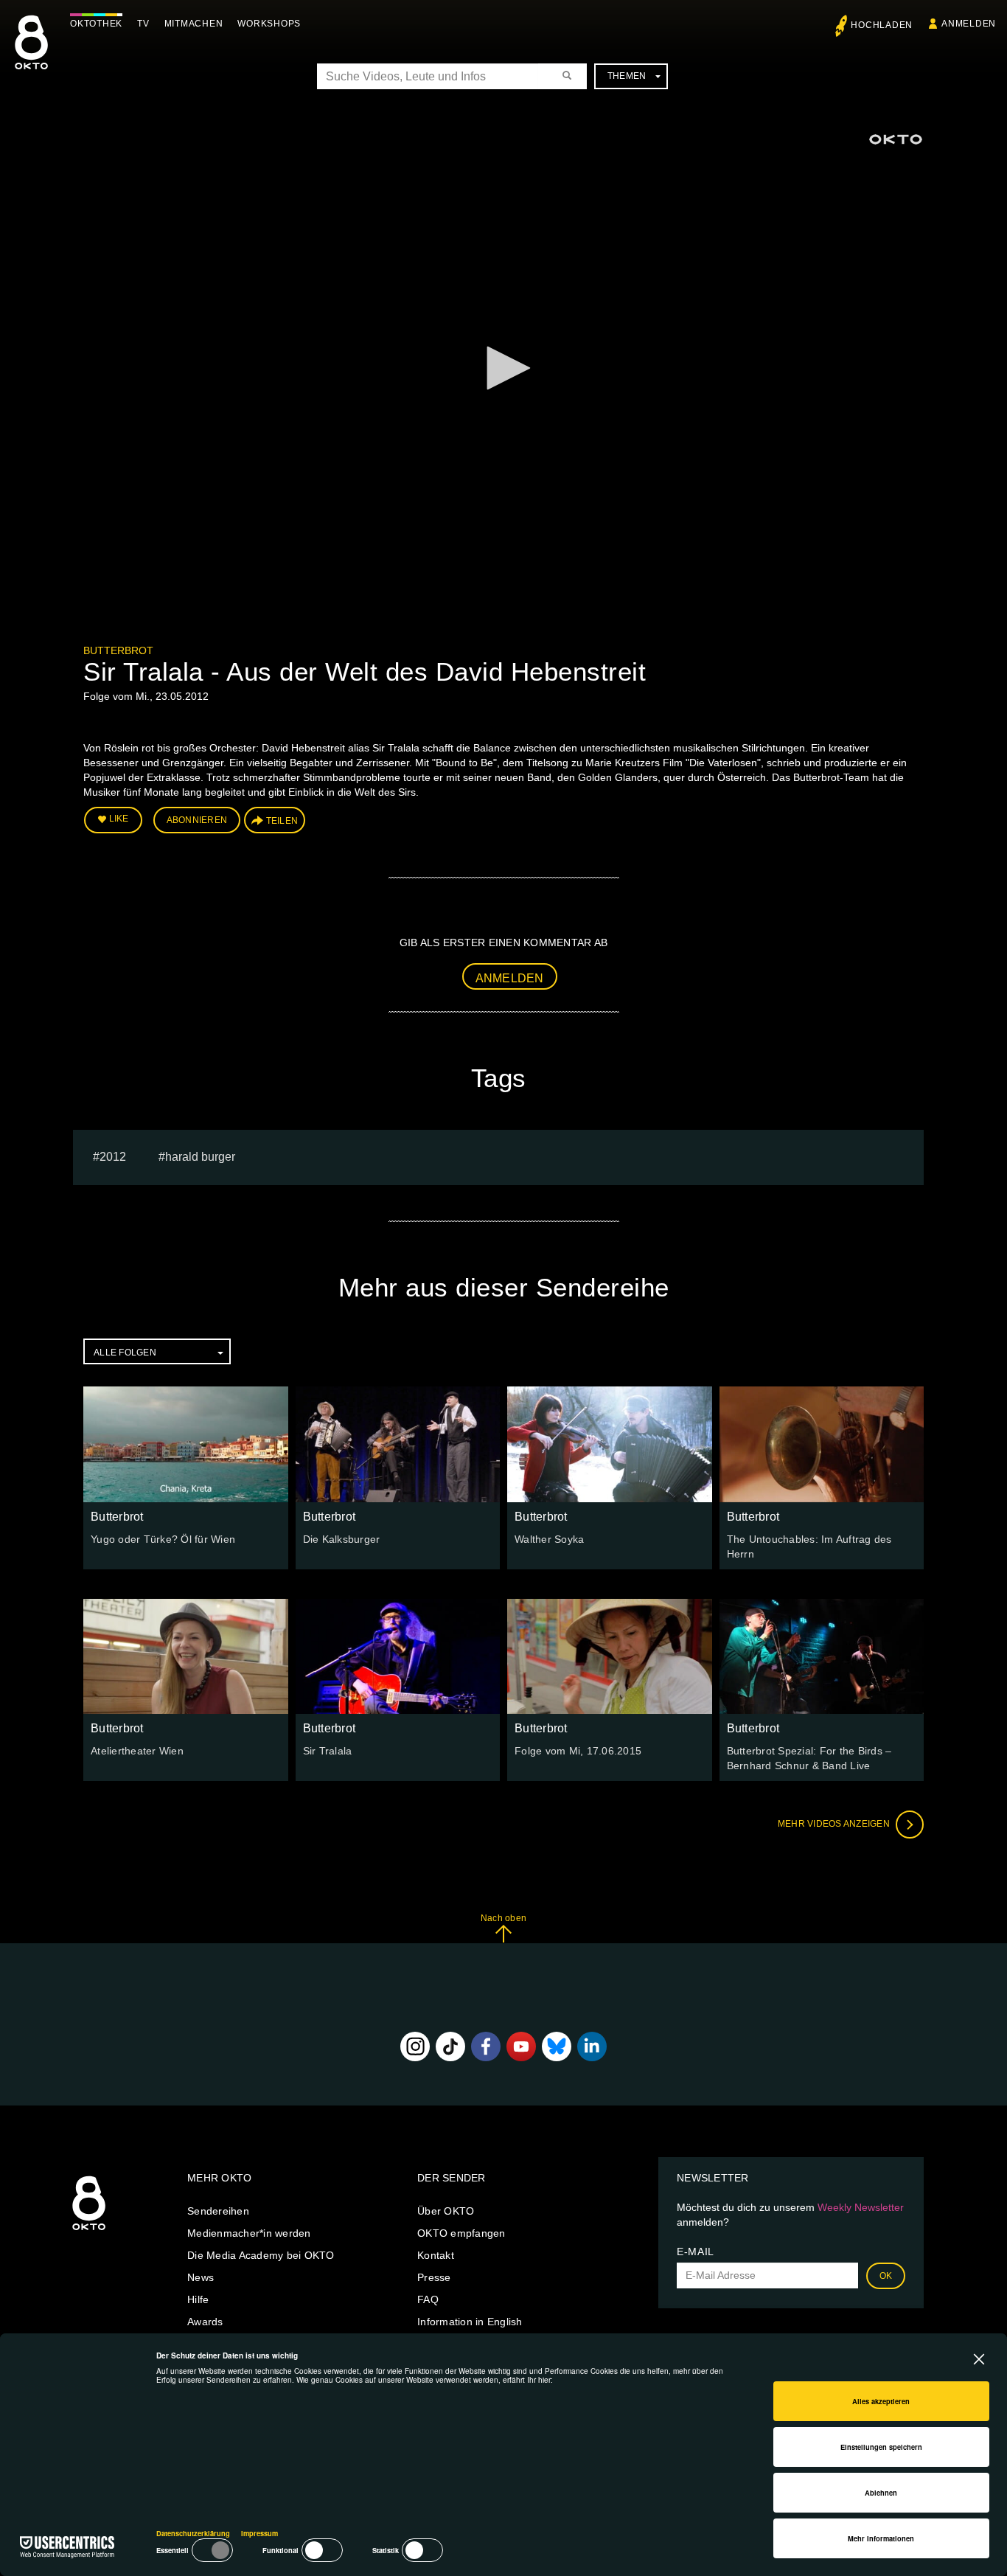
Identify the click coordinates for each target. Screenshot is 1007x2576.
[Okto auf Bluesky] (557, 2046)
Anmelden (510, 978)
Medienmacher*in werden (249, 2233)
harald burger (200, 1157)
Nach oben (503, 1918)
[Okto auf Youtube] (521, 2046)
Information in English (470, 2322)
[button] (503, 368)
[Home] (89, 2231)
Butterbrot (118, 650)
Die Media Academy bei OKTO (261, 2255)
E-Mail (696, 2252)
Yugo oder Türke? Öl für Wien (163, 1539)
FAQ (428, 2299)
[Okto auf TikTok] (450, 2046)
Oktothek (96, 24)
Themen (627, 76)
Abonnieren (197, 820)
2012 (113, 1157)
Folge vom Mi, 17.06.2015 (578, 1751)
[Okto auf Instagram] (415, 2046)
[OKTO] (31, 55)
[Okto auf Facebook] (486, 2046)
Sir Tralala (328, 1751)
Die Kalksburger (342, 1539)
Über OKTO (446, 2211)
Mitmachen (194, 24)
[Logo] (896, 139)
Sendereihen (218, 2211)
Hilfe (198, 2299)
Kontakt (436, 2255)
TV (143, 24)
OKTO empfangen (461, 2233)
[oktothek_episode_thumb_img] (186, 1444)
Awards (205, 2322)
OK (886, 2276)
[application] (503, 369)
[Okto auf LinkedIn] (592, 2046)
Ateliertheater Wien (137, 1751)
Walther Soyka (549, 1539)
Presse (434, 2277)
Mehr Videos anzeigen (835, 1824)
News (201, 2277)
